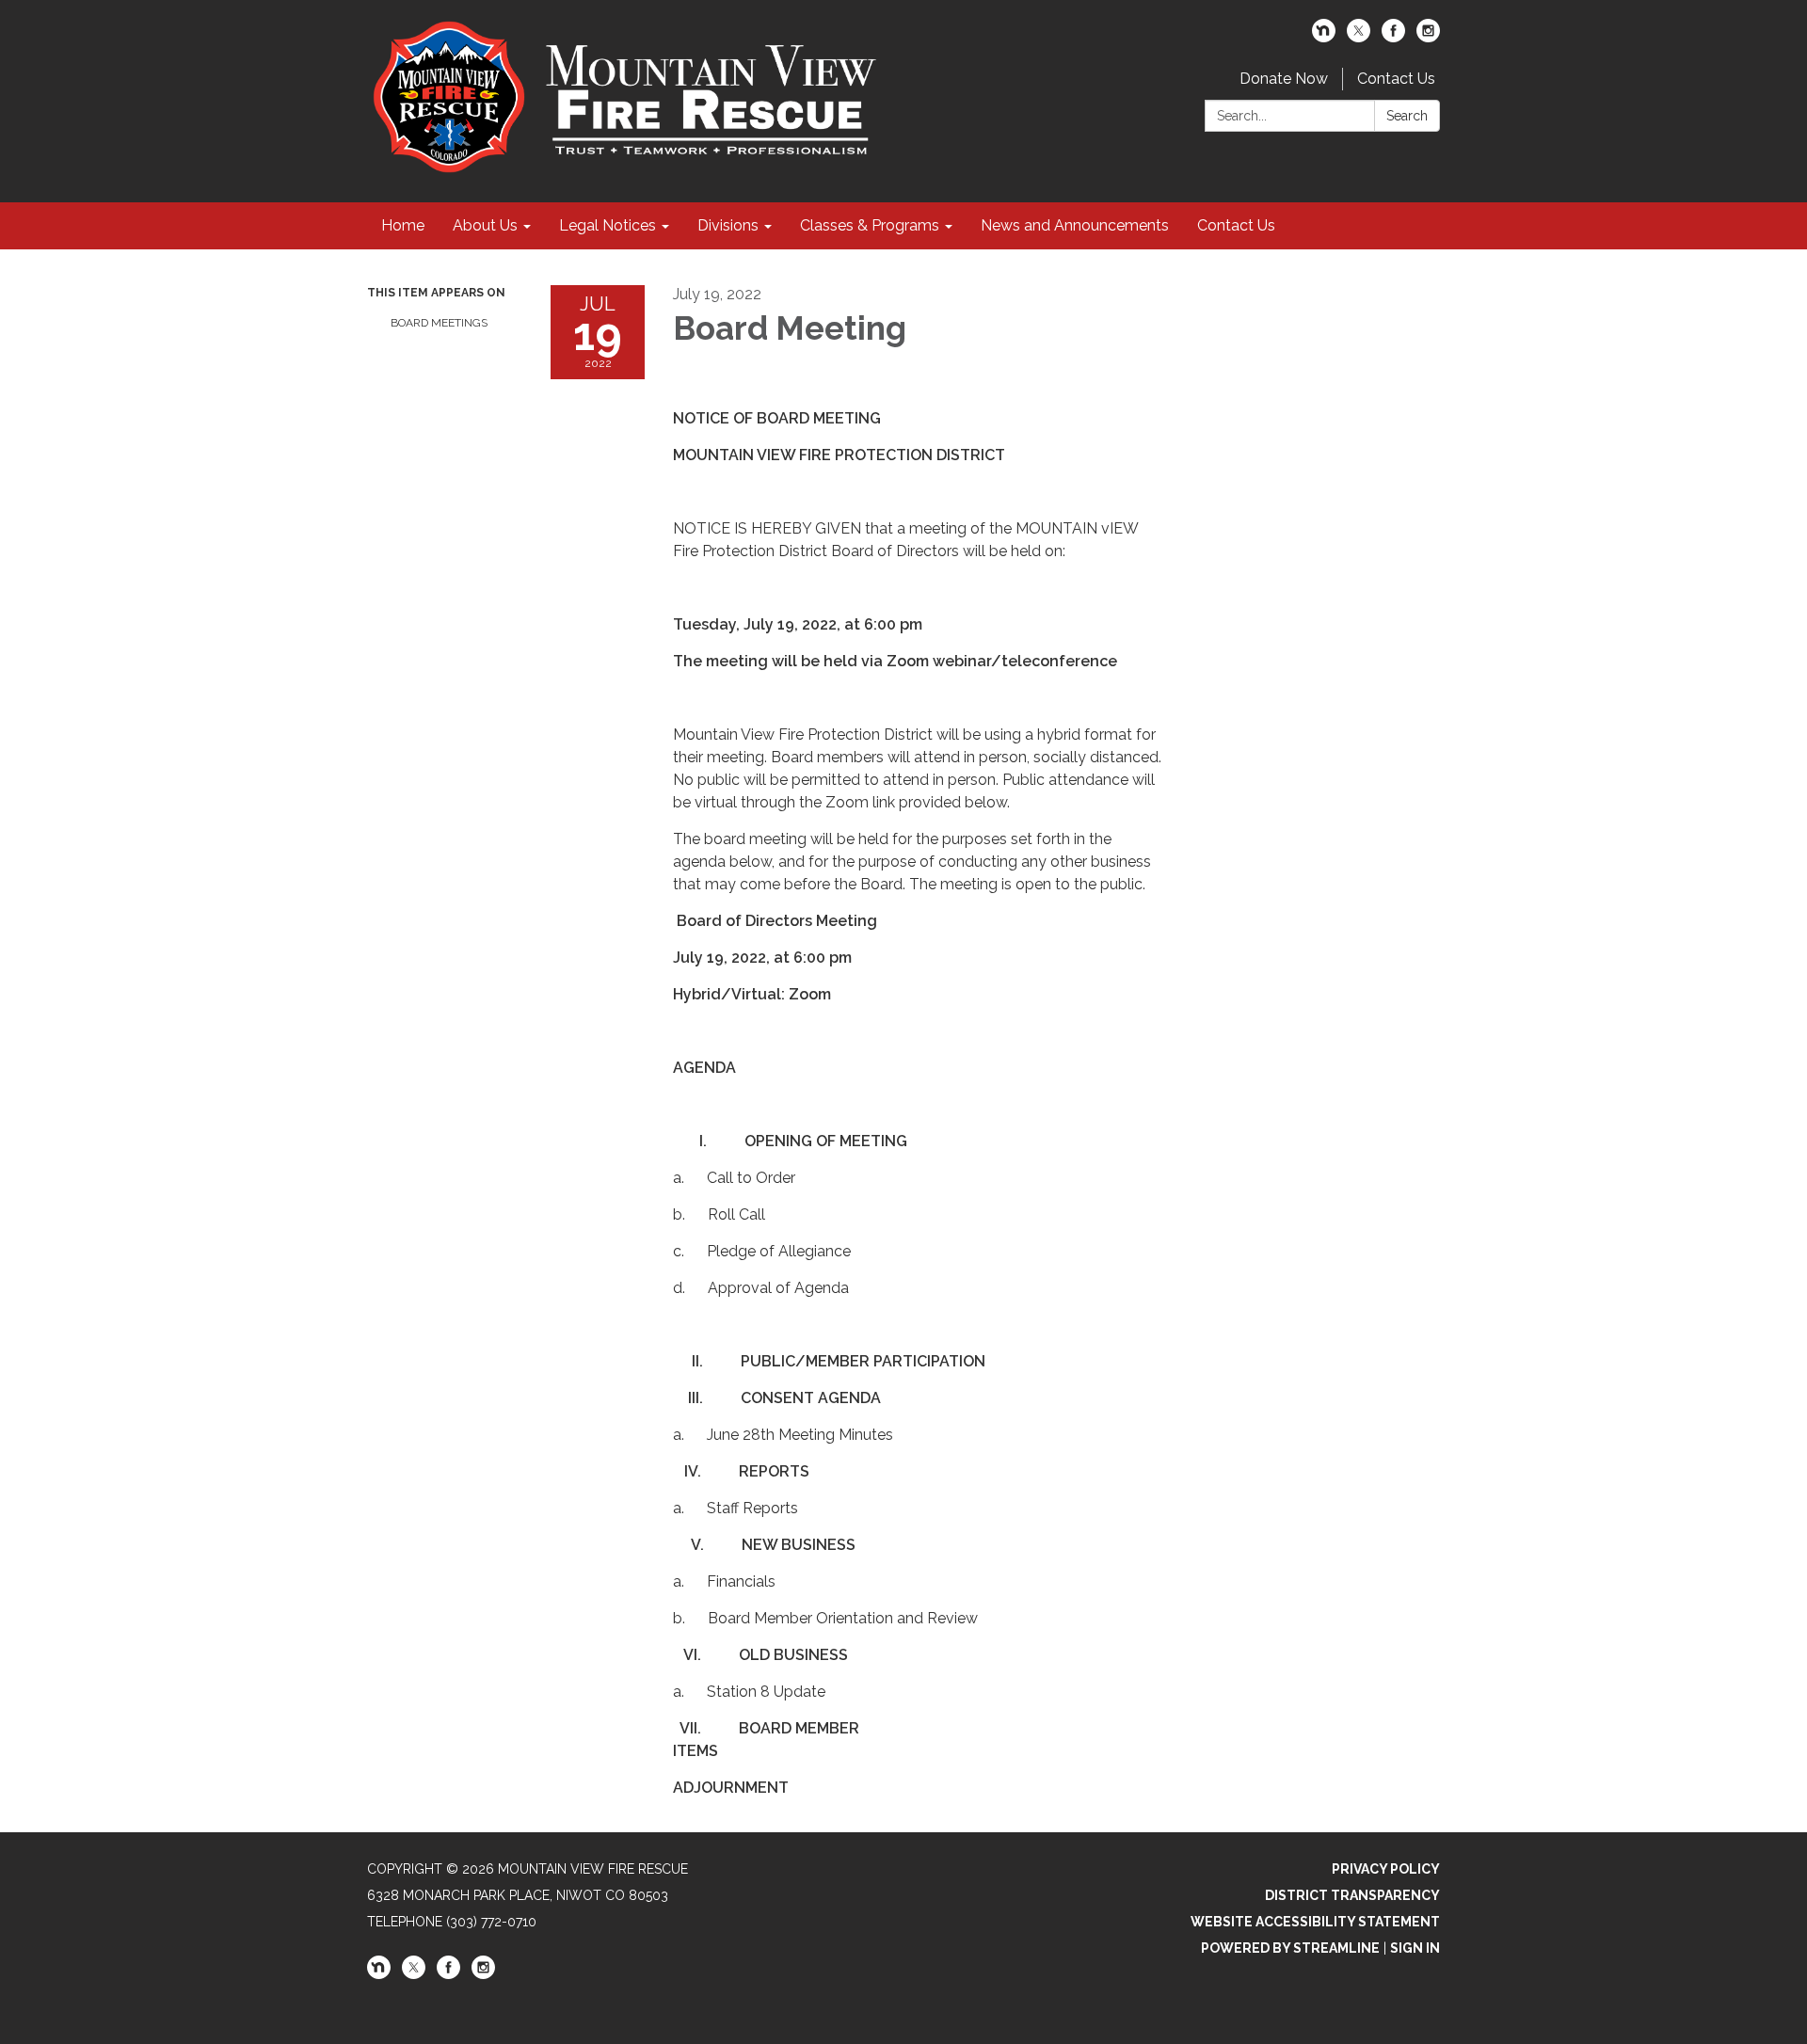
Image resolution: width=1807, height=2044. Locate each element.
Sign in (1415, 1948)
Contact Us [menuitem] (1236, 225)
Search (1407, 116)
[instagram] (1428, 37)
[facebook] (1393, 37)
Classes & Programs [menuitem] (870, 225)
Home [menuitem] (403, 225)
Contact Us (1396, 79)
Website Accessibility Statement (1315, 1922)
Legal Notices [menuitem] (608, 225)
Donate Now (1284, 79)
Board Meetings (439, 323)
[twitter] (1359, 37)
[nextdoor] (1324, 37)
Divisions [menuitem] (728, 225)
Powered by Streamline (1290, 1948)
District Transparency (1352, 1895)
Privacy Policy (1386, 1869)
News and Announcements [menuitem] (1075, 225)
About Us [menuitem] (485, 225)
